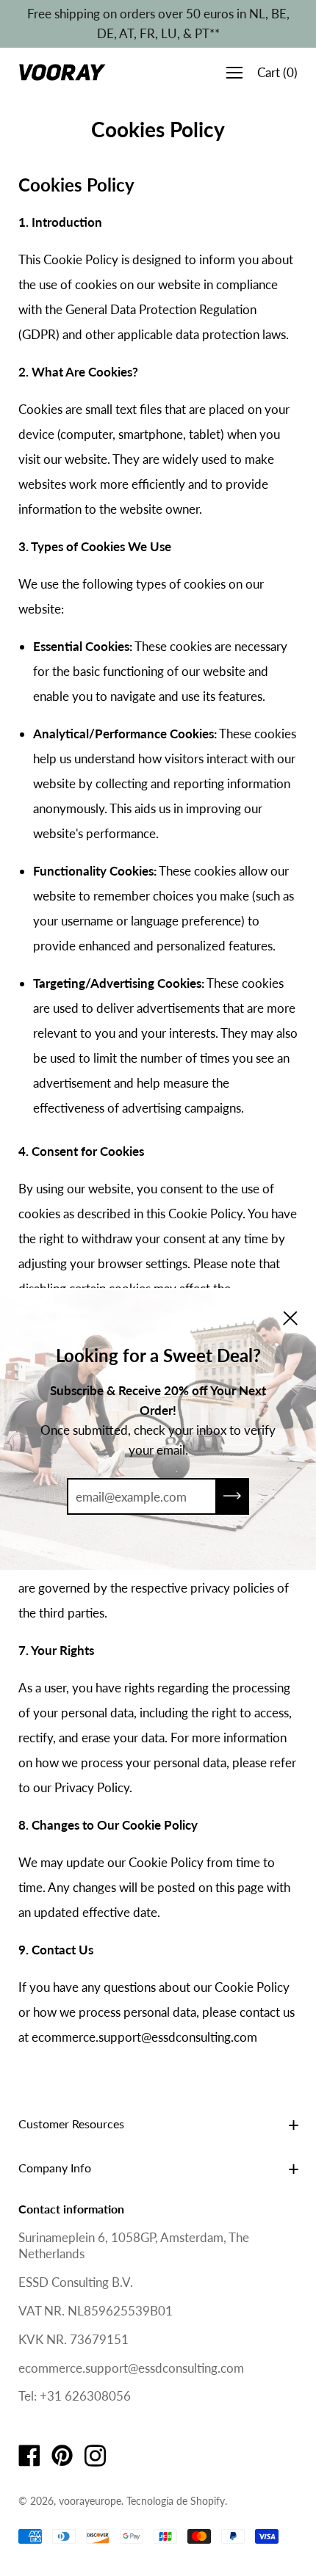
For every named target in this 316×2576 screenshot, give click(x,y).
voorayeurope (90, 2501)
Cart (277, 72)
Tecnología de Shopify (176, 2501)
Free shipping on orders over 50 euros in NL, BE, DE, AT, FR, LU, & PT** (158, 23)
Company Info (55, 2168)
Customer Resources (71, 2124)
